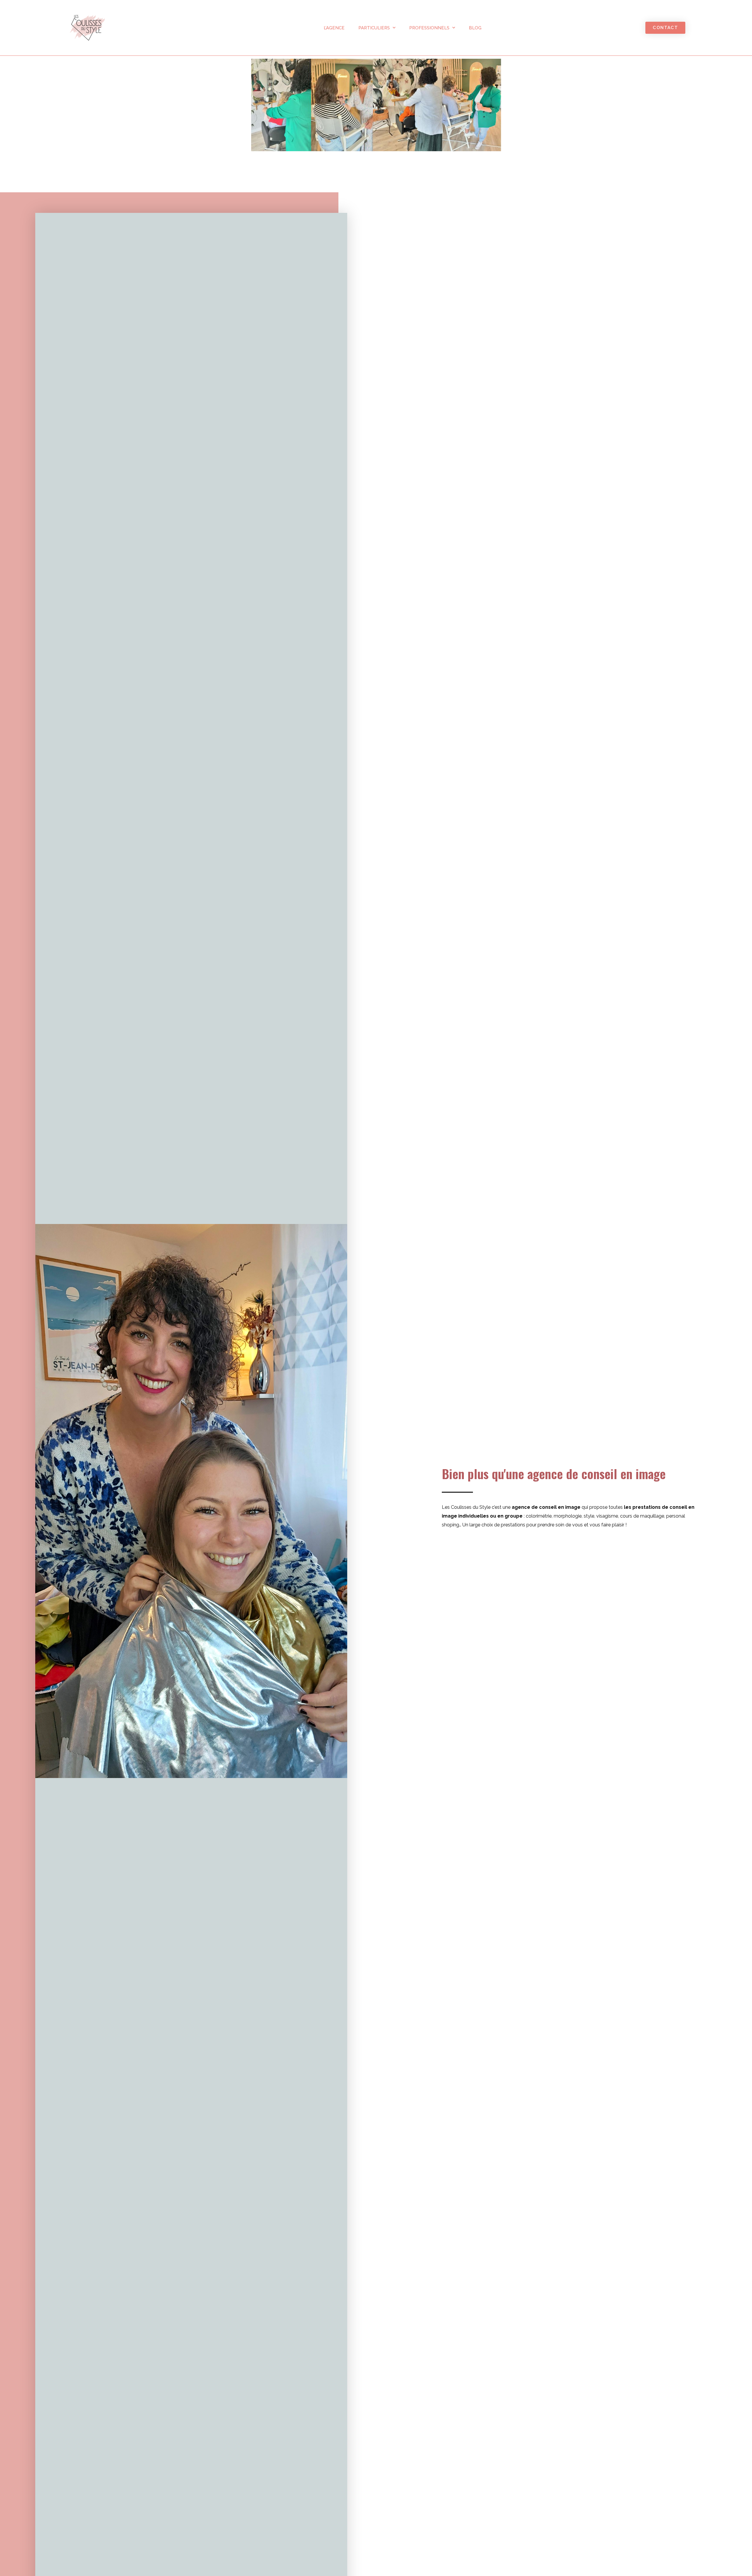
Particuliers (374, 28)
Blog (475, 28)
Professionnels (429, 28)
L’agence (334, 28)
